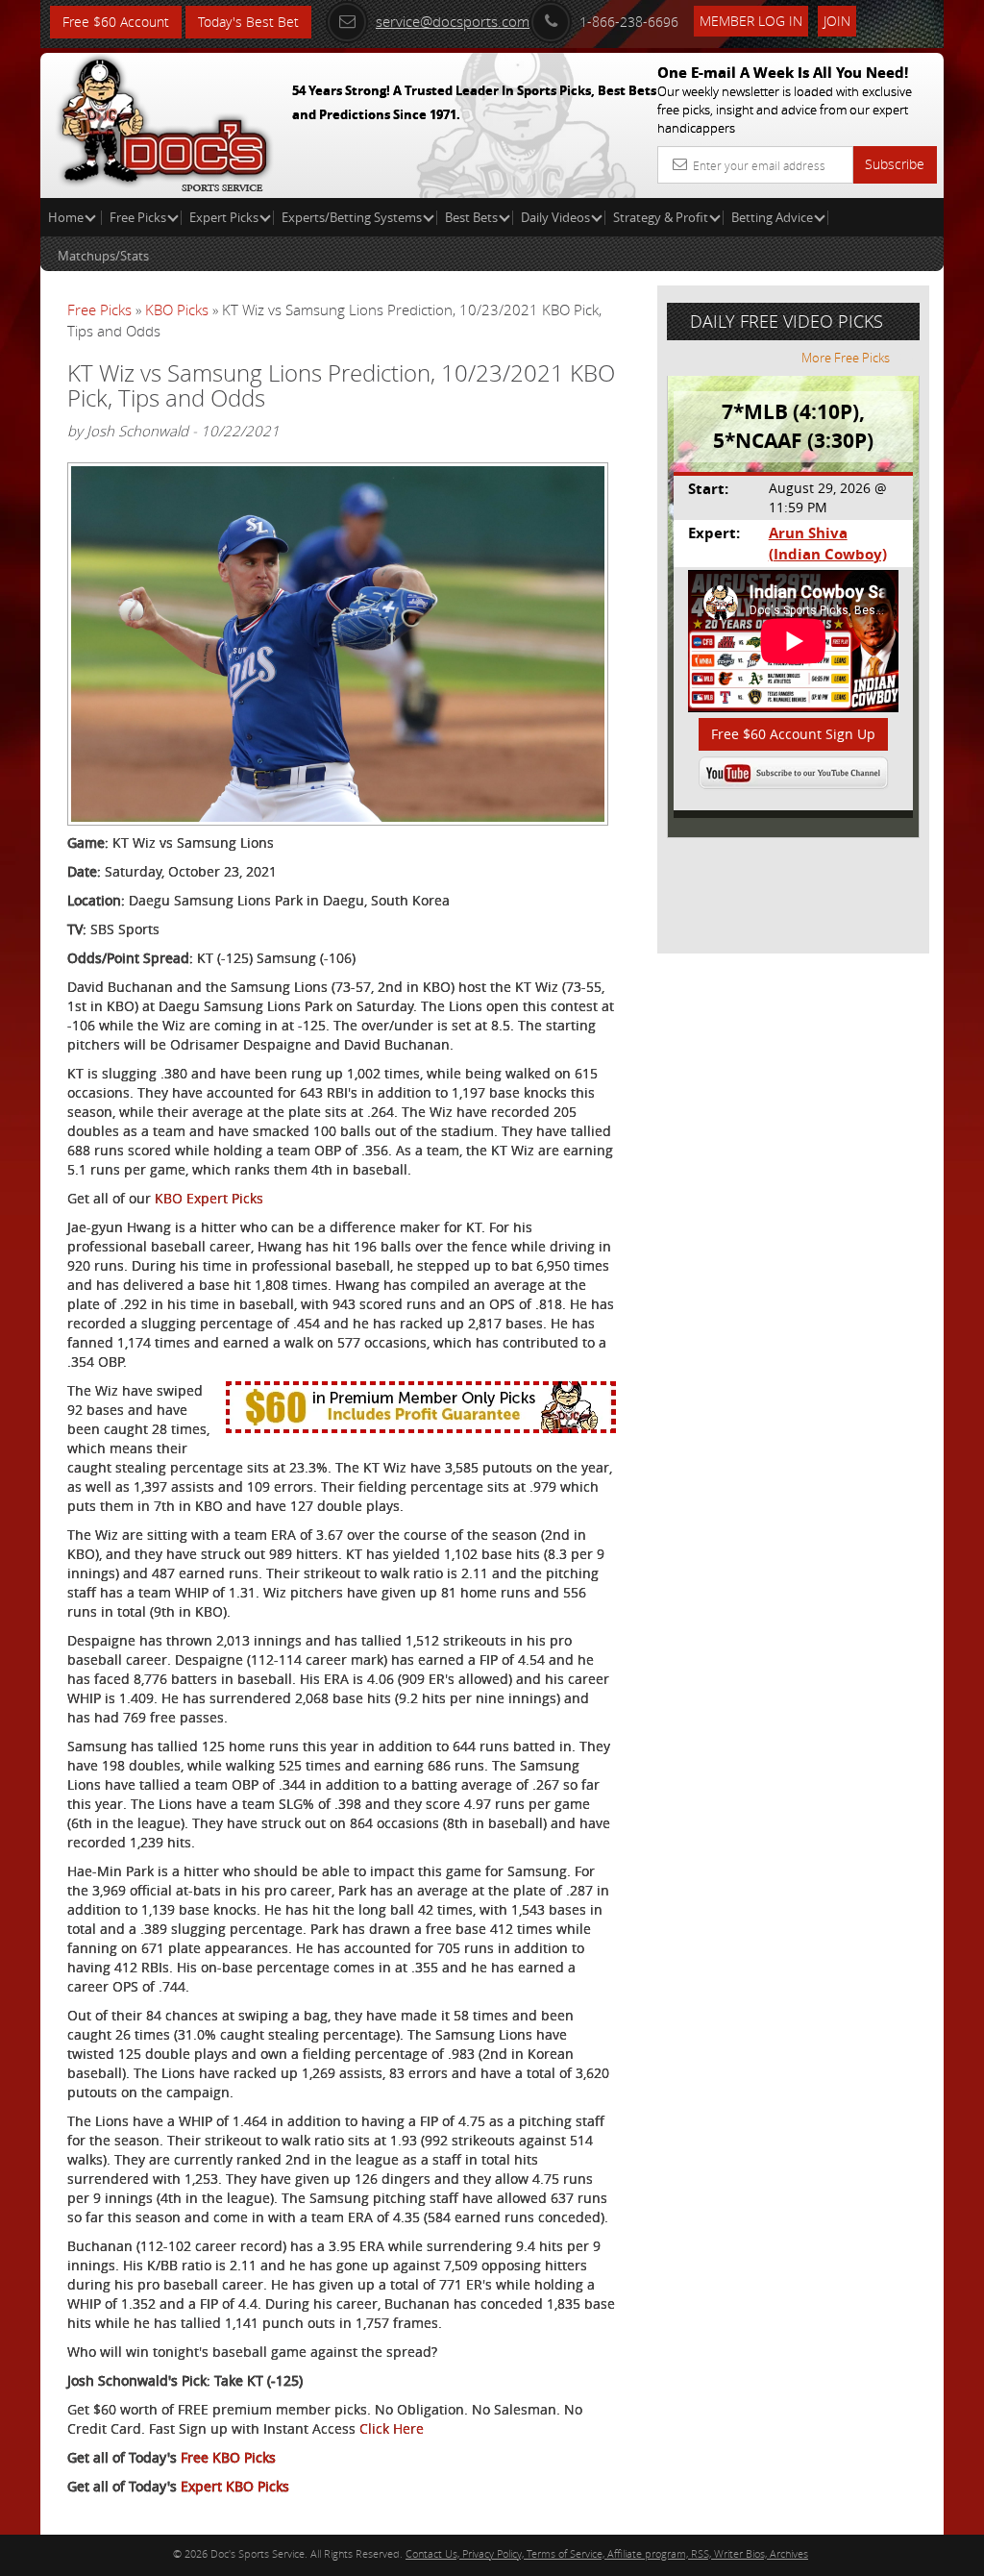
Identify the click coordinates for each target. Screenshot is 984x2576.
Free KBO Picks (228, 2457)
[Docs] (164, 120)
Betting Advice (772, 217)
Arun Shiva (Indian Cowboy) (828, 543)
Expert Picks (224, 217)
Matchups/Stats (103, 256)
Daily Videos (555, 217)
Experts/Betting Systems (352, 217)
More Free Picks (846, 358)
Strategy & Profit (661, 217)
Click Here (392, 2428)
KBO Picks (177, 310)
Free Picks (138, 217)
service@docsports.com (453, 21)
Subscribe (895, 164)
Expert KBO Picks (235, 2486)
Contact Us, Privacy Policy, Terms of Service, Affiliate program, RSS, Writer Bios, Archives (607, 2553)
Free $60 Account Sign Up (793, 734)
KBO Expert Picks (209, 1198)
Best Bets (471, 217)
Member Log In (751, 21)
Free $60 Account (116, 22)
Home (67, 217)
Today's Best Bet (248, 22)
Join (837, 21)
